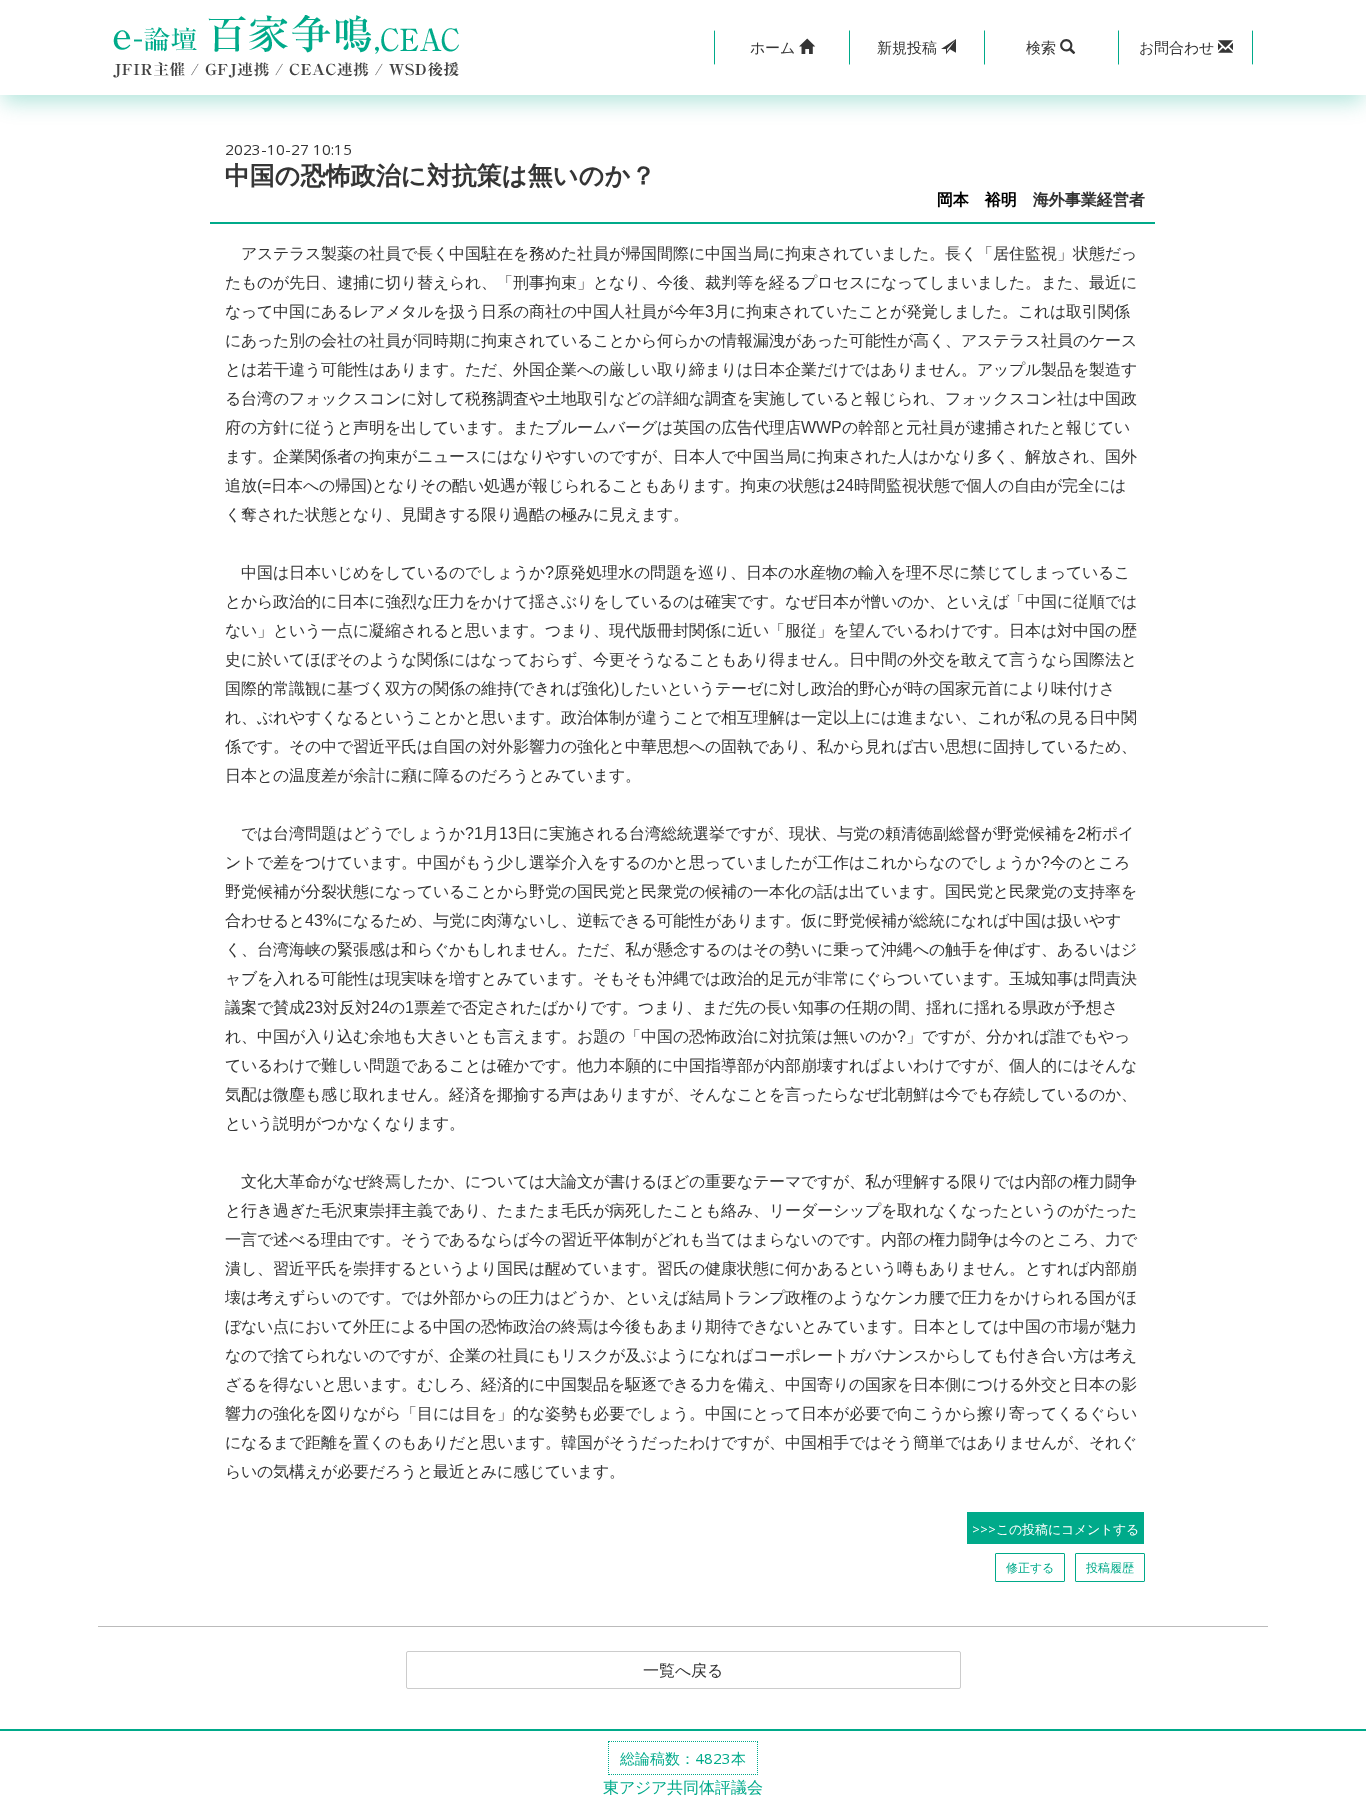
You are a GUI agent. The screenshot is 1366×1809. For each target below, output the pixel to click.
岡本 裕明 (977, 199)
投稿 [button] (909, 47)
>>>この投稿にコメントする (1055, 1529)
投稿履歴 (1110, 1567)
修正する (1030, 1567)
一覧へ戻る (683, 1670)
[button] (781, 47)
